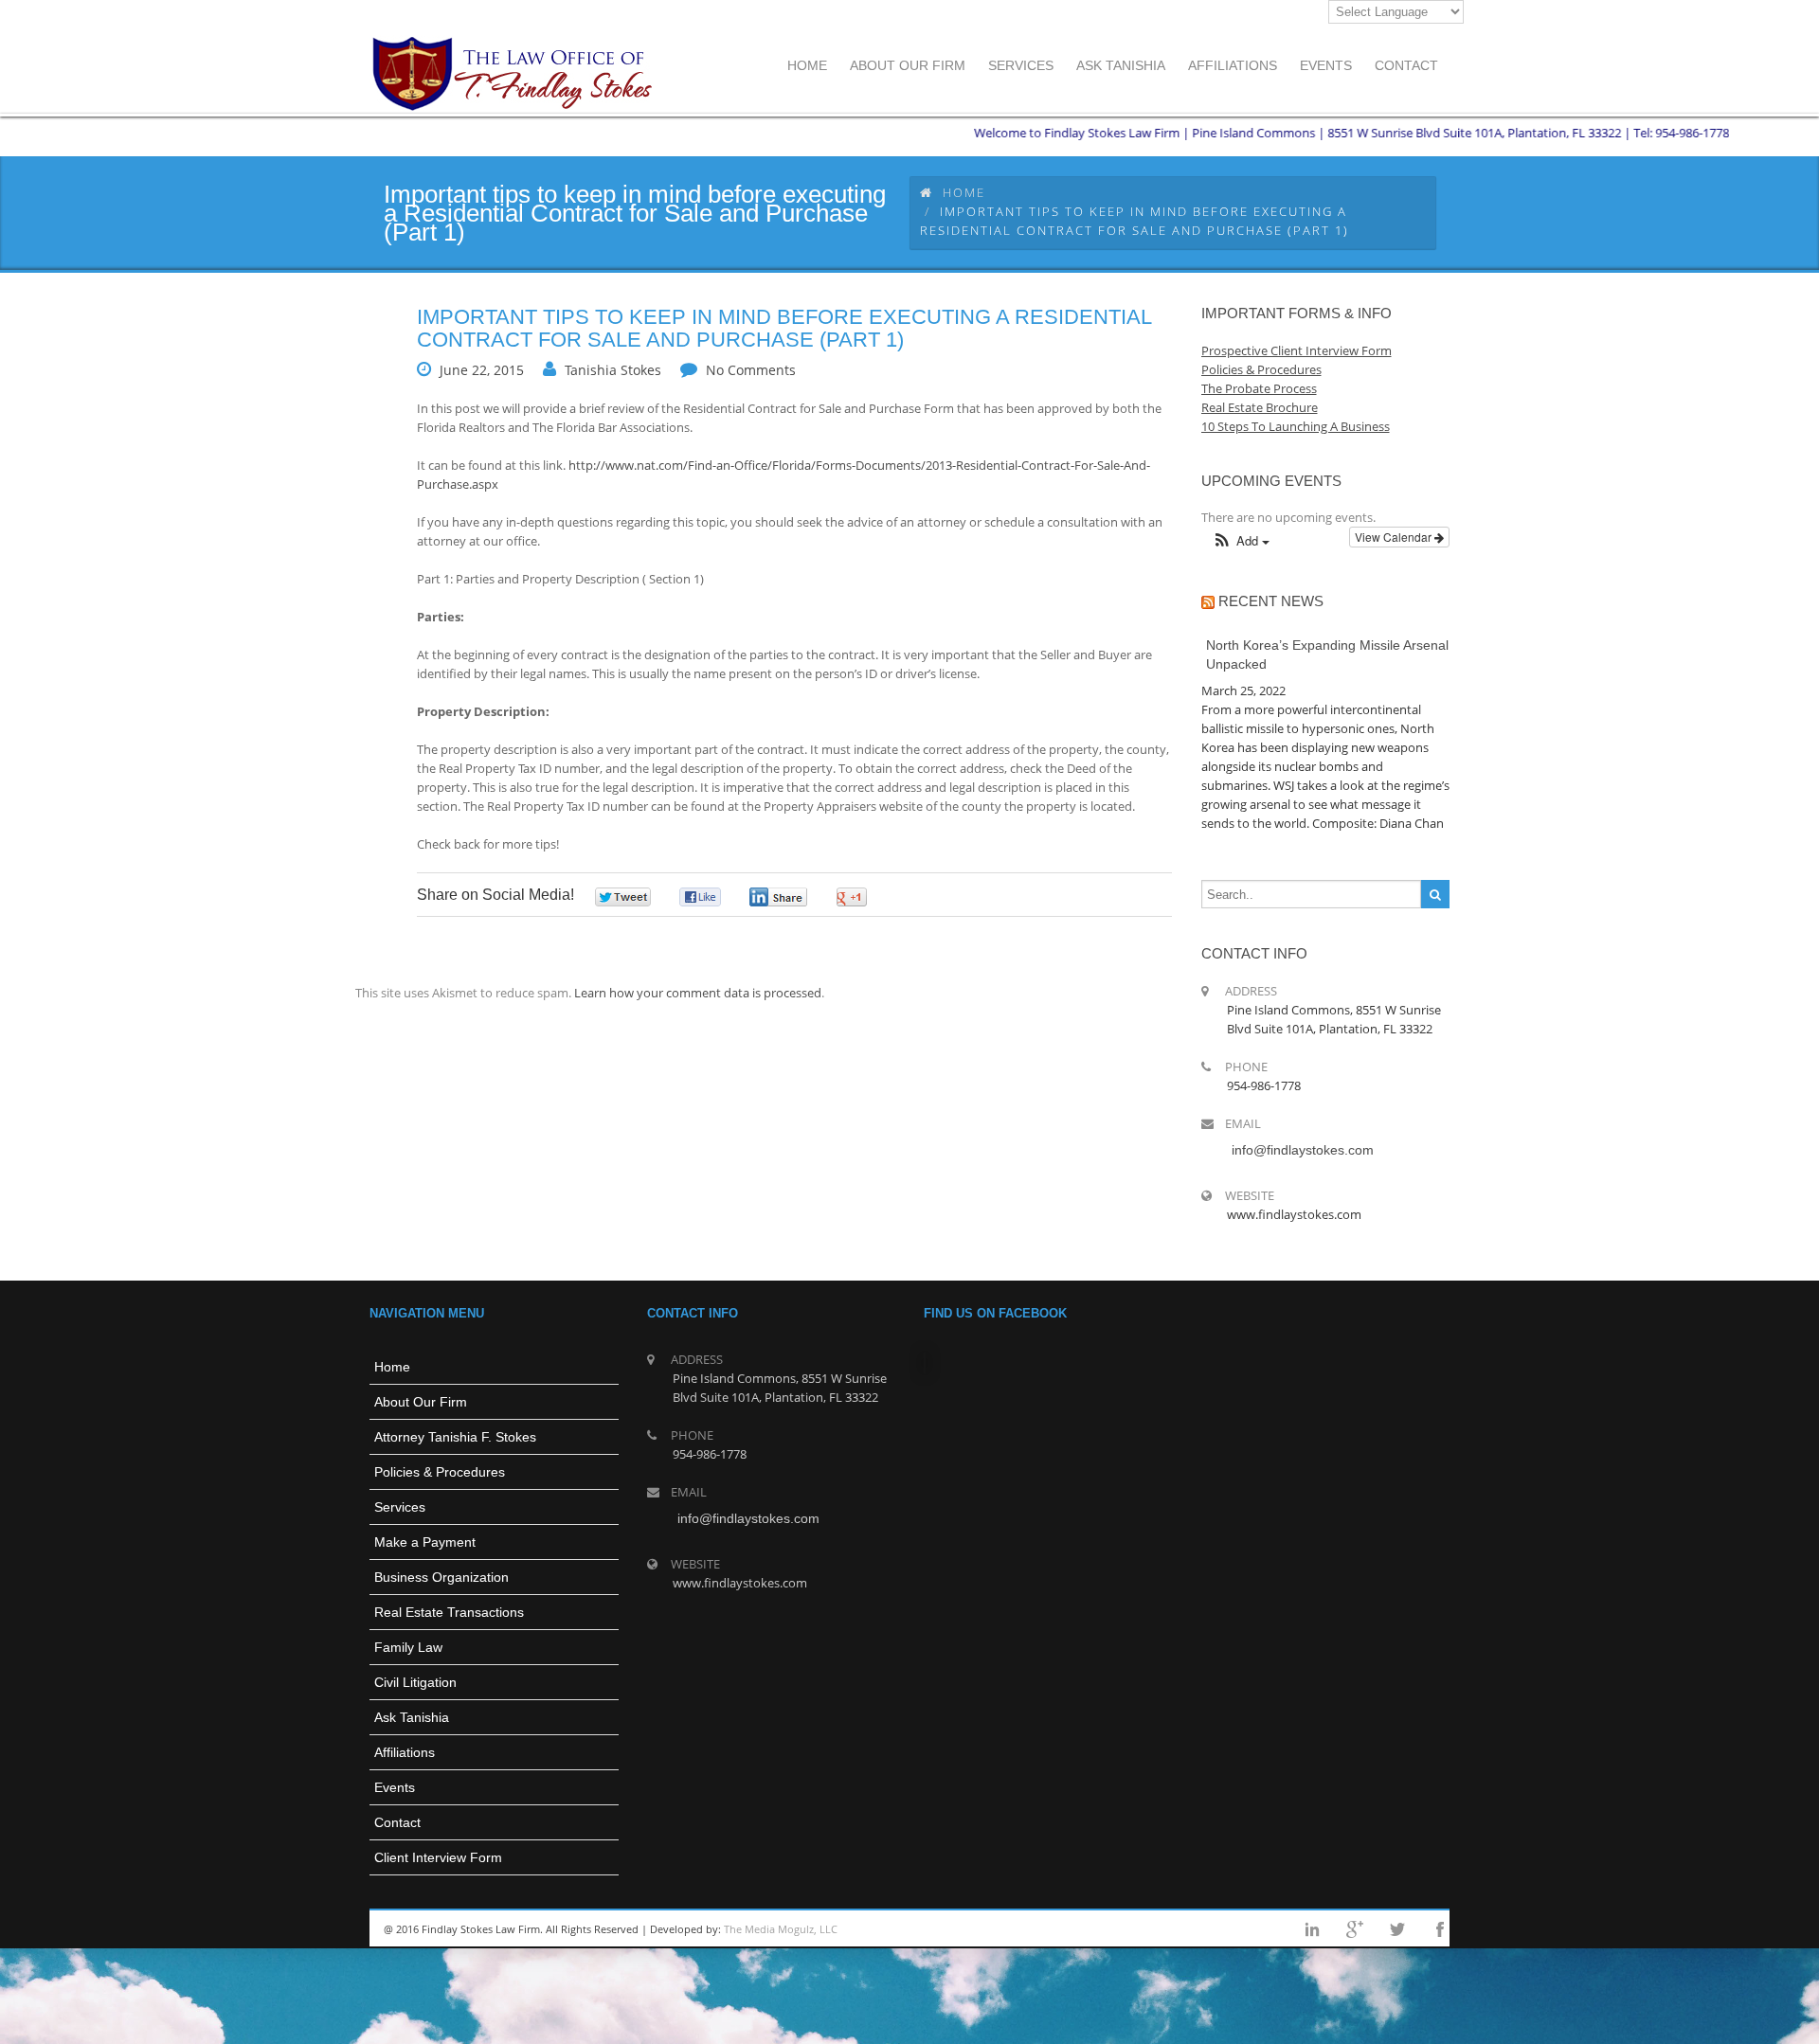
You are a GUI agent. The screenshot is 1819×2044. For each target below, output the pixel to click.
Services (400, 1507)
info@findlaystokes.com (1303, 1150)
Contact (397, 1822)
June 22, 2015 (482, 370)
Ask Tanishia (412, 1717)
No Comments (751, 370)
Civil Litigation (415, 1682)
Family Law (408, 1647)
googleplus (1355, 1929)
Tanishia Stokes (613, 370)
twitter (1397, 1929)
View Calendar (1395, 537)
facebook (1440, 1929)
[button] (1241, 541)
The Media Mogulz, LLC (781, 1929)
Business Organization (441, 1577)
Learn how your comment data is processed (698, 993)
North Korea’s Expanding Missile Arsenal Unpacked (1327, 654)
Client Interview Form (438, 1857)
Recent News (1271, 601)
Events (395, 1787)
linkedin (1312, 1929)
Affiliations (405, 1752)
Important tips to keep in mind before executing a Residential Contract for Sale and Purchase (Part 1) (784, 328)
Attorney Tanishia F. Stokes (455, 1437)
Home (964, 192)
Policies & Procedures (440, 1472)
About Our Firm (421, 1402)
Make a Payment (425, 1542)
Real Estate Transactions (449, 1612)
